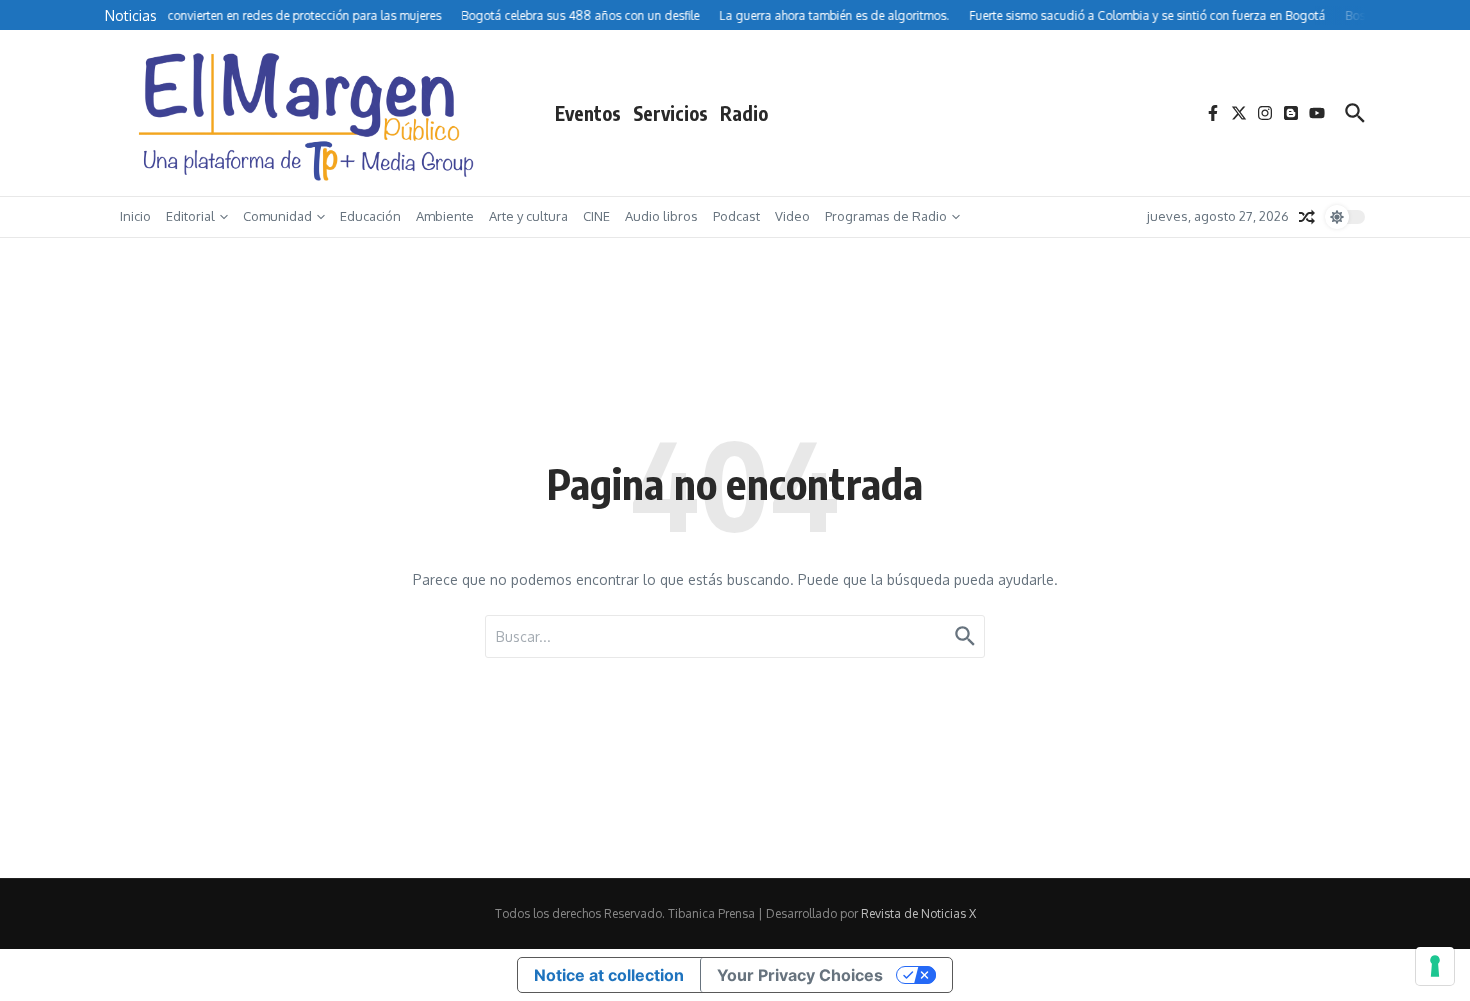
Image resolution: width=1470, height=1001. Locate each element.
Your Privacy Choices (800, 975)
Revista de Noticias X (918, 913)
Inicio (135, 216)
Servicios (670, 113)
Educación (370, 216)
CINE (596, 216)
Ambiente (445, 216)
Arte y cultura (528, 216)
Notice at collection (609, 975)
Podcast (736, 216)
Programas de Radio (886, 216)
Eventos (588, 113)
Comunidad (277, 216)
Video (792, 216)
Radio (744, 113)
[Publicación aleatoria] (1307, 217)
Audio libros (661, 216)
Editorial (190, 216)
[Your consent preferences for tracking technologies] (1435, 966)
